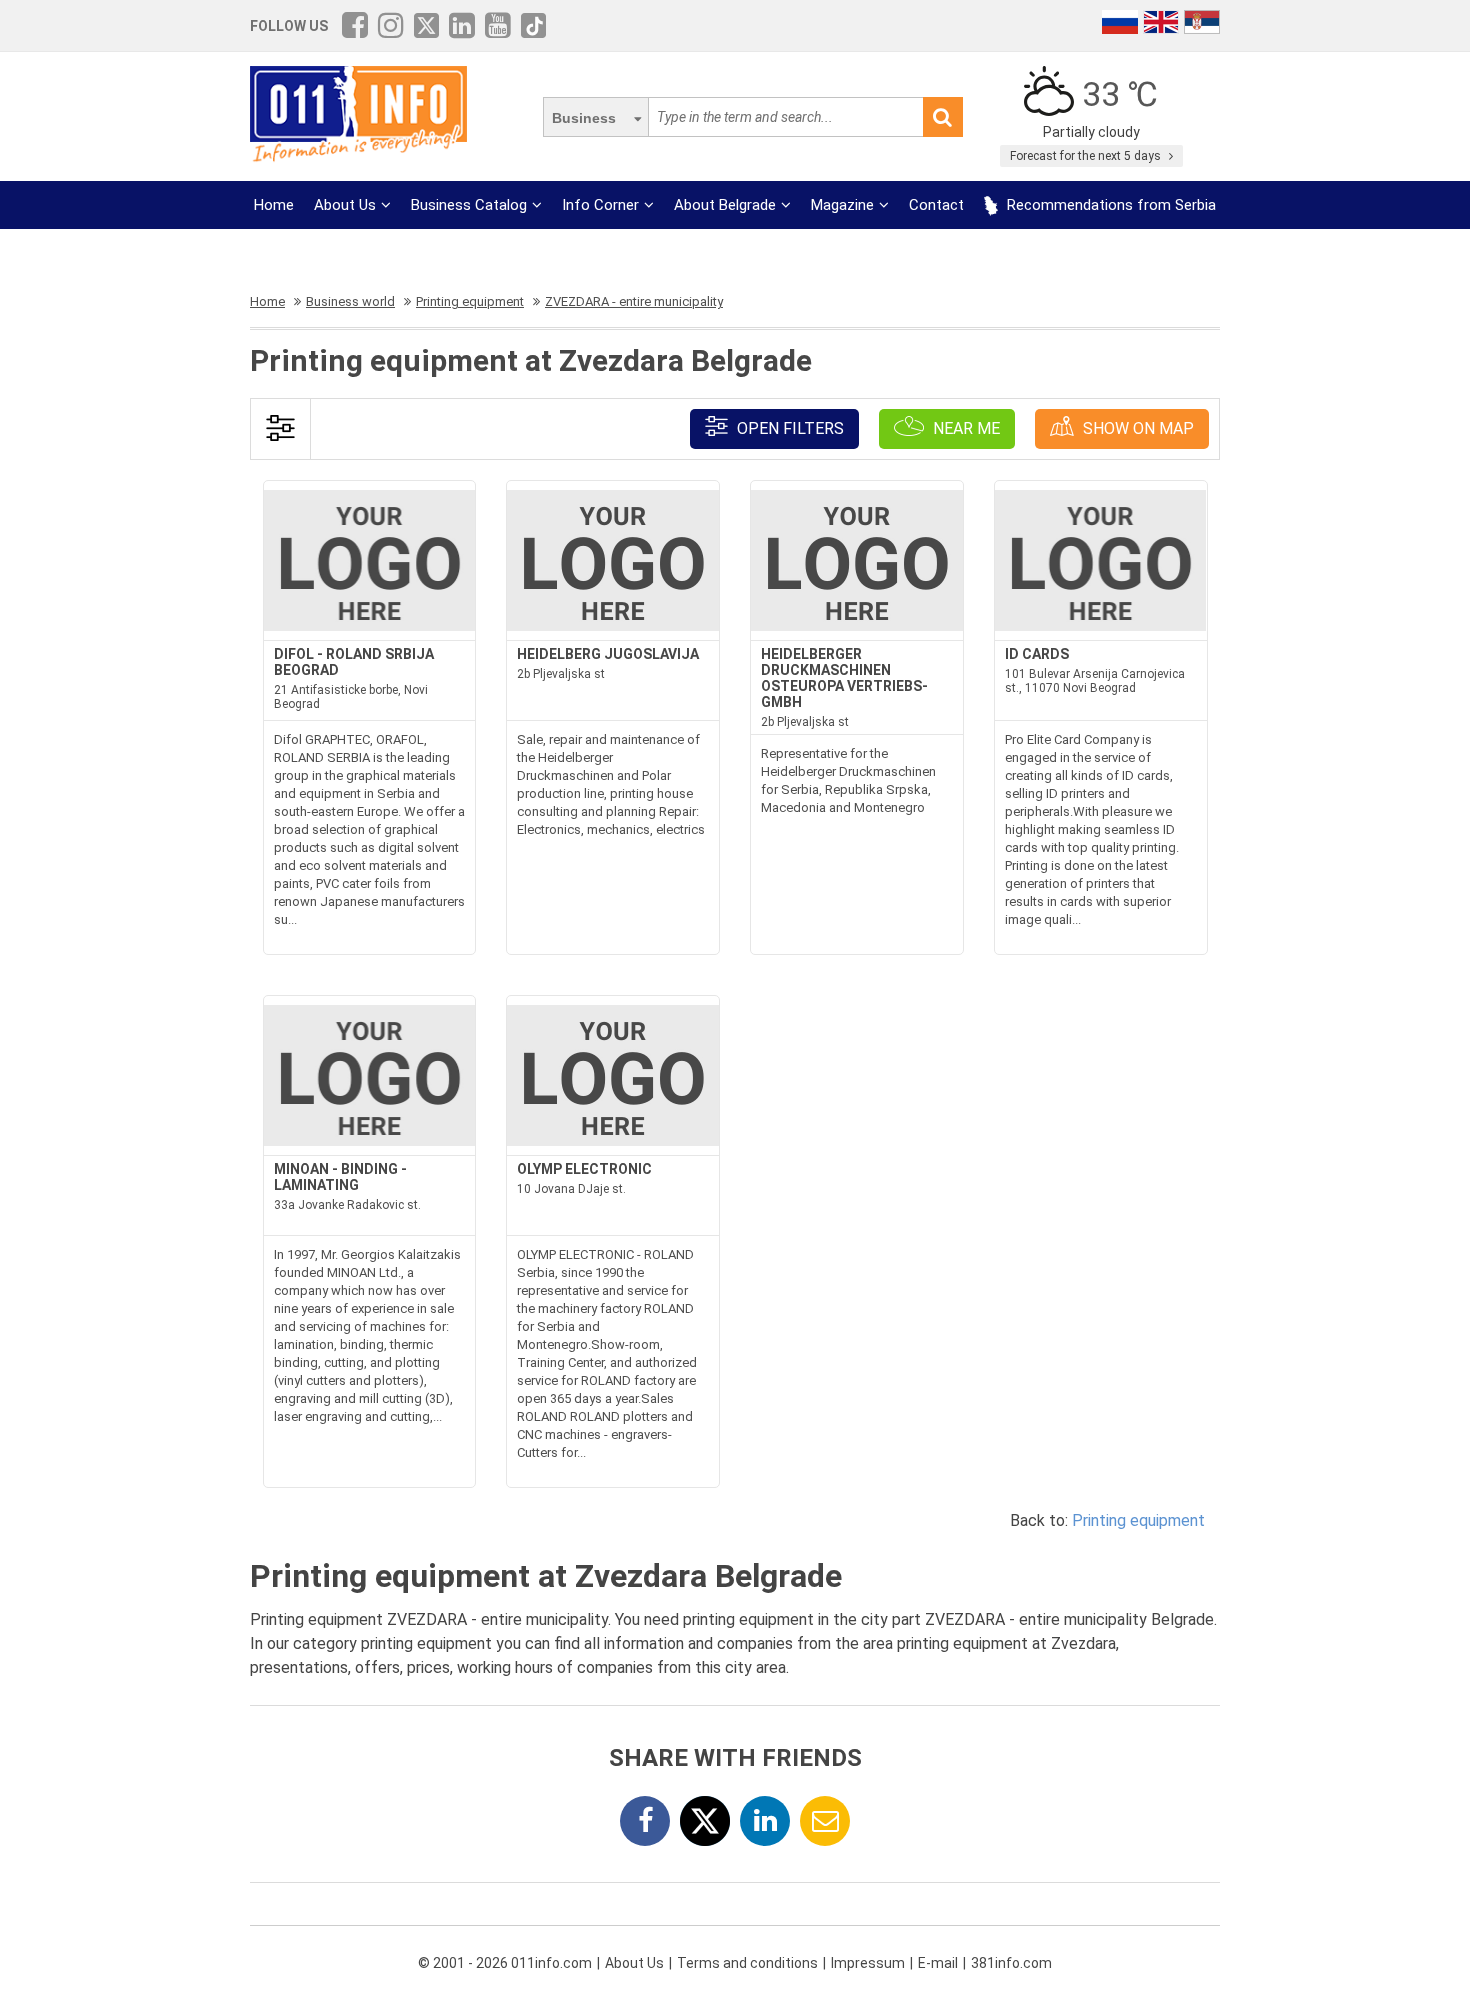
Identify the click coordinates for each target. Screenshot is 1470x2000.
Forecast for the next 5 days (1087, 156)
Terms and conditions (747, 1963)
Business (584, 118)
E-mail (938, 1963)
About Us (345, 205)
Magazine (842, 205)
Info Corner (600, 205)
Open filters (788, 428)
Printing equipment (1138, 1520)
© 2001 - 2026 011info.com (505, 1963)
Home (274, 205)
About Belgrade (725, 205)
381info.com (1011, 1963)
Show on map (1136, 428)
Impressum (868, 1963)
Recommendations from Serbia (1109, 205)
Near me (964, 428)
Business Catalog (469, 205)
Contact (936, 205)
